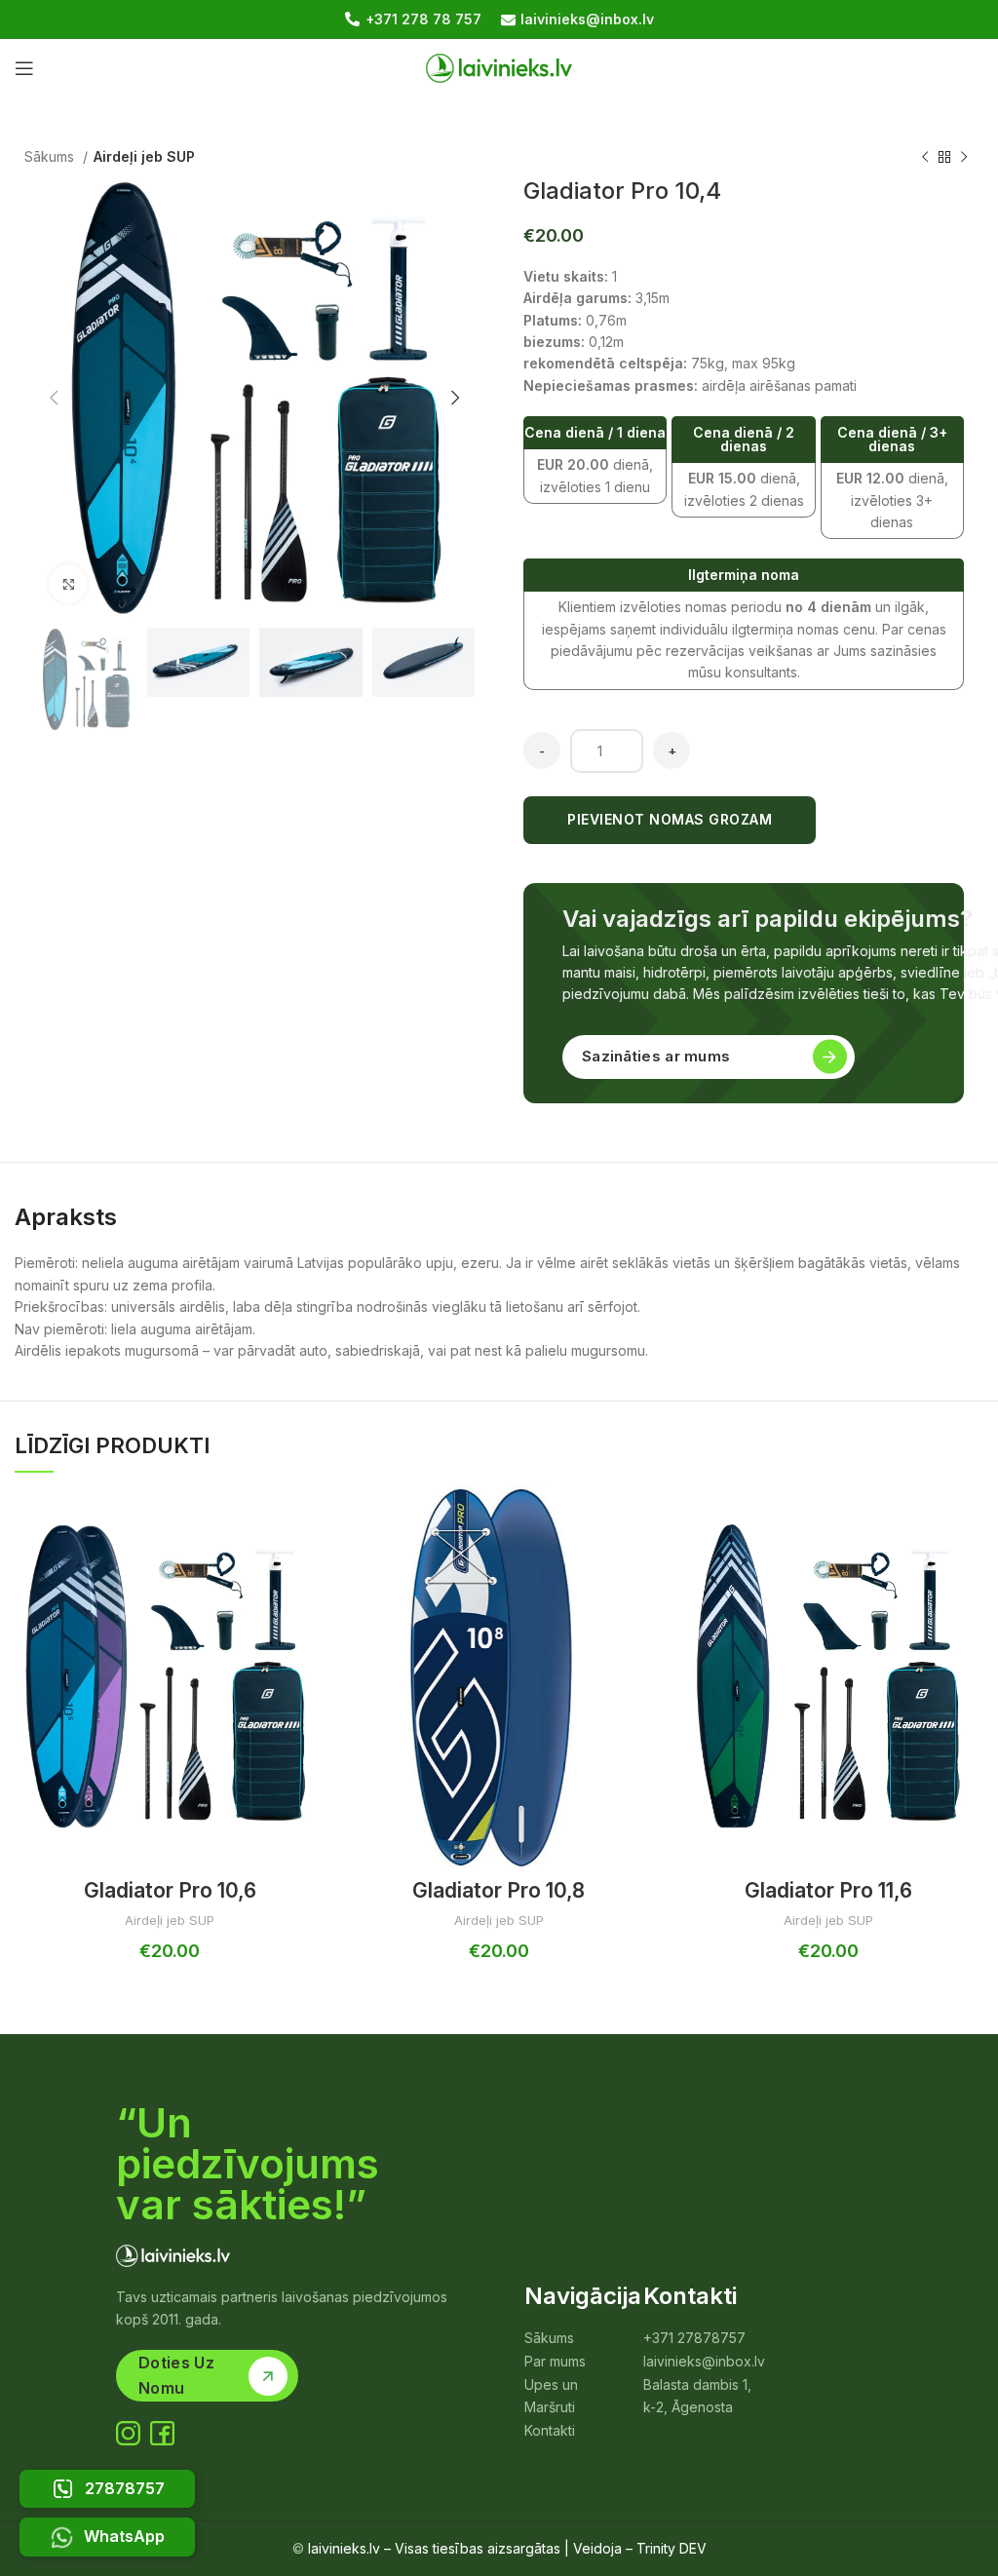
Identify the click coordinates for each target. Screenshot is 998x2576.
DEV (693, 2548)
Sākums (51, 156)
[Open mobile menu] (24, 68)
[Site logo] (499, 67)
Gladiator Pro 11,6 (828, 1890)
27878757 (125, 2488)
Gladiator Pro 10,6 (170, 1890)
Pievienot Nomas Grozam (670, 819)
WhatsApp (124, 2536)
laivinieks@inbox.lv (587, 19)
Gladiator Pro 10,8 (499, 1890)
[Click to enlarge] (68, 584)
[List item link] (562, 2338)
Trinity (656, 2548)
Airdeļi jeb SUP (144, 156)
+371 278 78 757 (423, 19)
